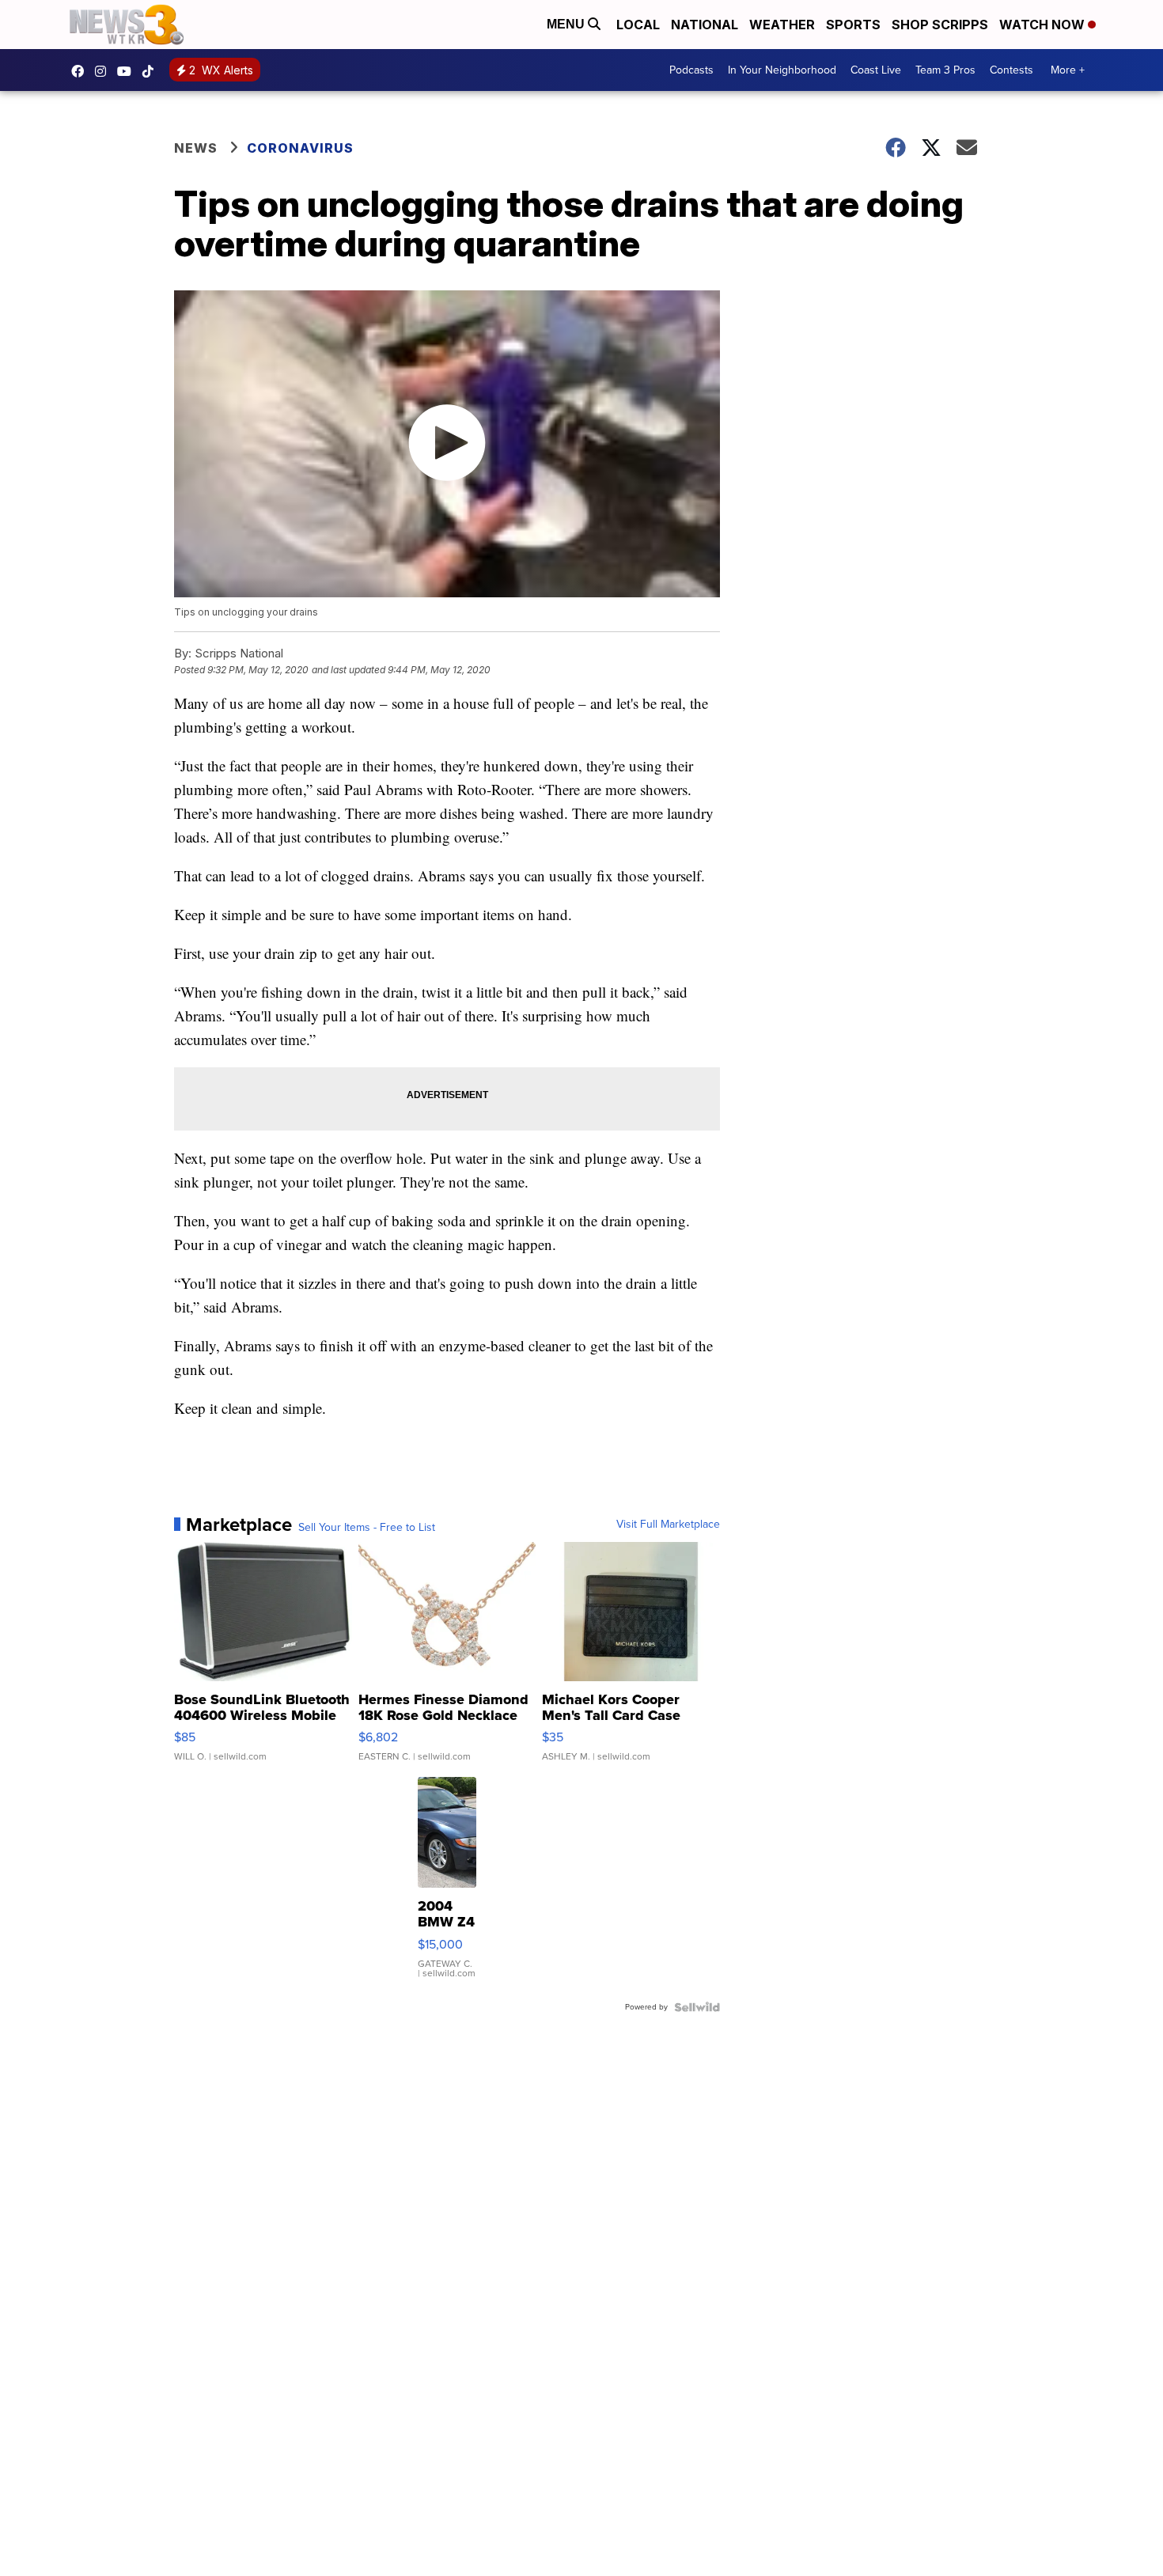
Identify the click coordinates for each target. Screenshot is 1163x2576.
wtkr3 (104, 71)
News (196, 148)
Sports (853, 25)
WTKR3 (81, 71)
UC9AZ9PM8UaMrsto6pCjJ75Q (128, 71)
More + (1068, 70)
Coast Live (876, 70)
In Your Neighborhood (782, 70)
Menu (567, 24)
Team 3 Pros (945, 70)
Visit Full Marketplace (668, 1525)
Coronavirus (300, 148)
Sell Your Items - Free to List (367, 1528)
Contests (1011, 70)
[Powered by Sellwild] (697, 2007)
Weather (782, 25)
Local (638, 25)
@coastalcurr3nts (152, 71)
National (705, 25)
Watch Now (1044, 25)
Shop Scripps (940, 25)
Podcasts (691, 70)
